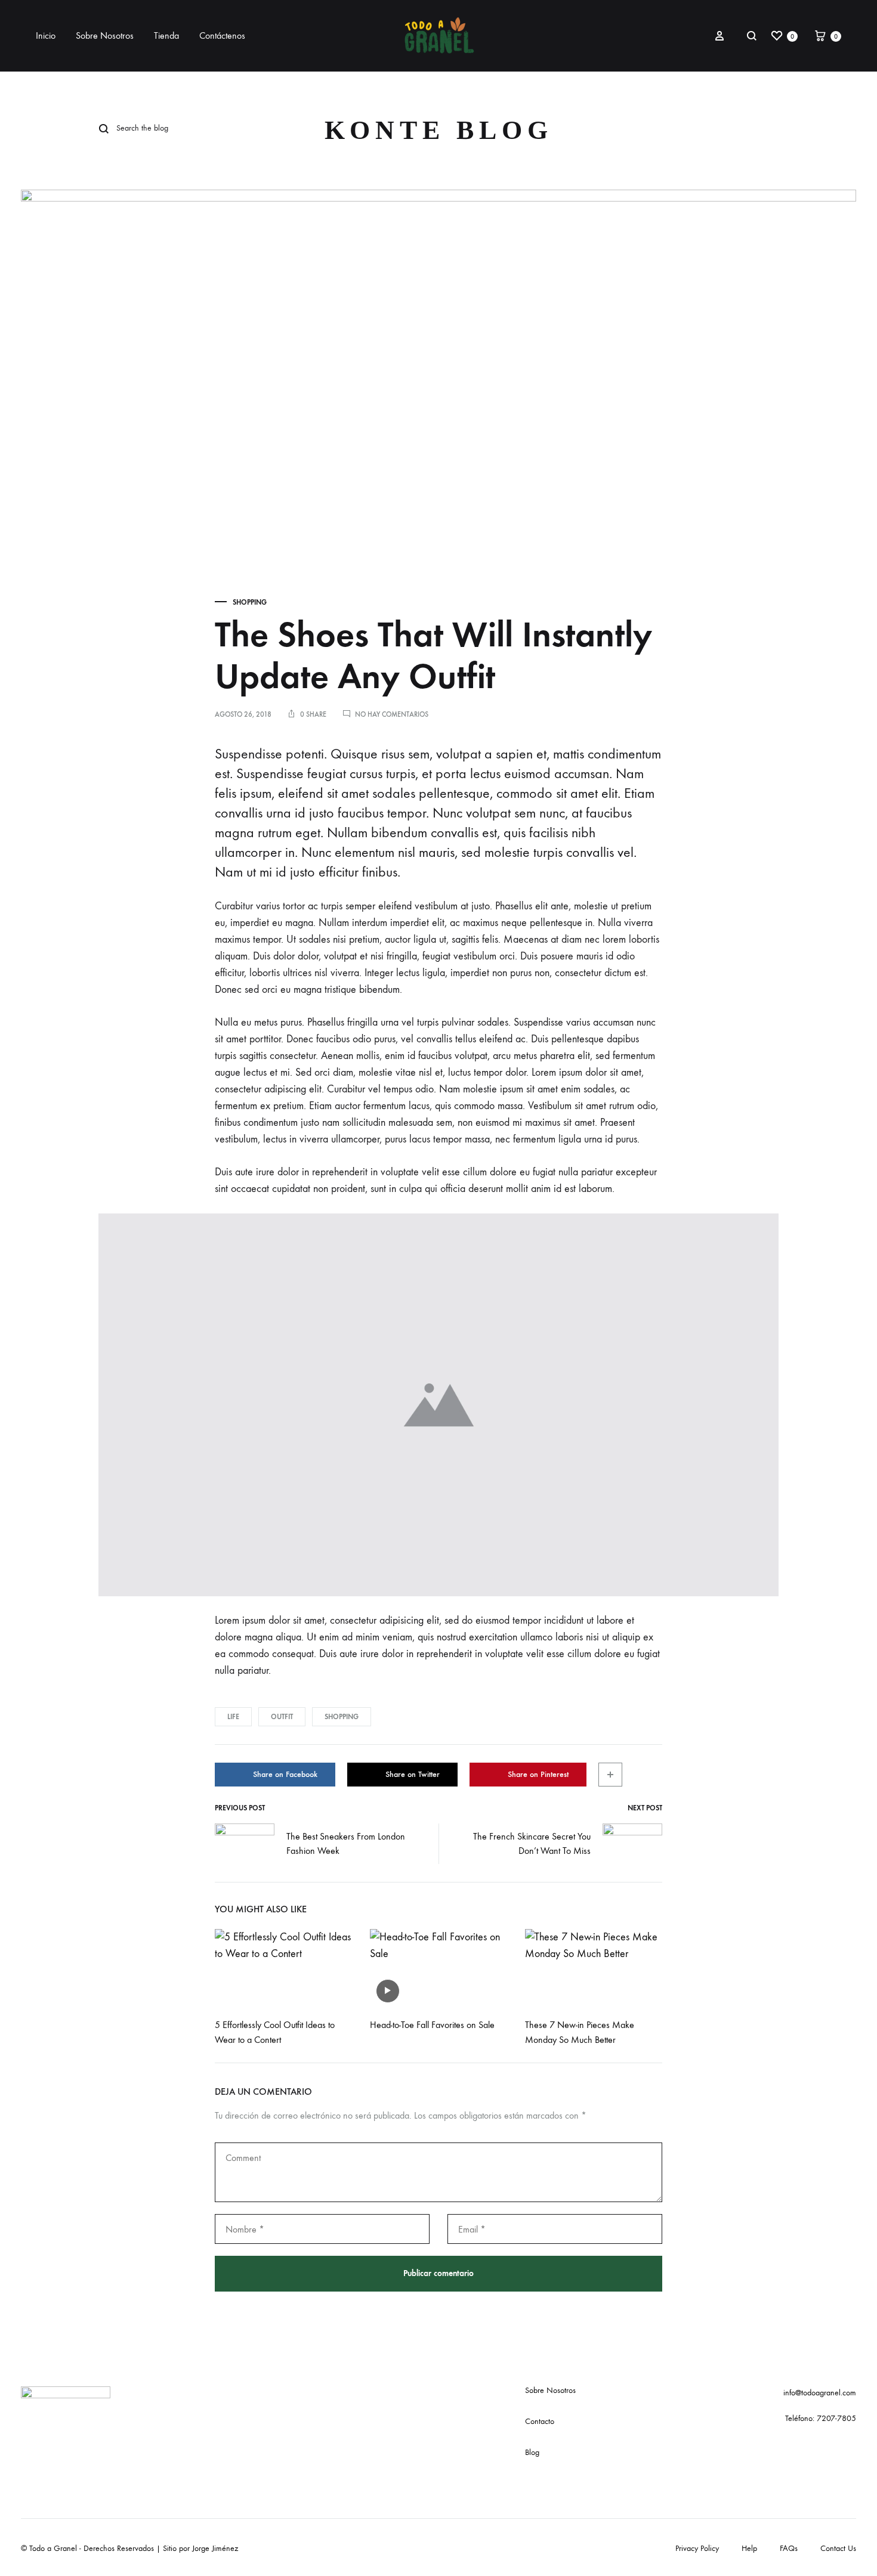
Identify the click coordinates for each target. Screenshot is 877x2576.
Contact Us (838, 2548)
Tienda (166, 35)
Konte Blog (439, 130)
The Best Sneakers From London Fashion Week (346, 1844)
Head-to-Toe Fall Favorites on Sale (432, 2025)
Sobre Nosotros (105, 35)
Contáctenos (222, 35)
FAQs (789, 2548)
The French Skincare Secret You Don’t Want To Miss (532, 1844)
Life (233, 1717)
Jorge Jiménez (215, 2548)
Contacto (540, 2421)
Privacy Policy (697, 2548)
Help (749, 2548)
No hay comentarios (392, 714)
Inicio (46, 35)
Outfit (282, 1717)
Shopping (250, 602)
